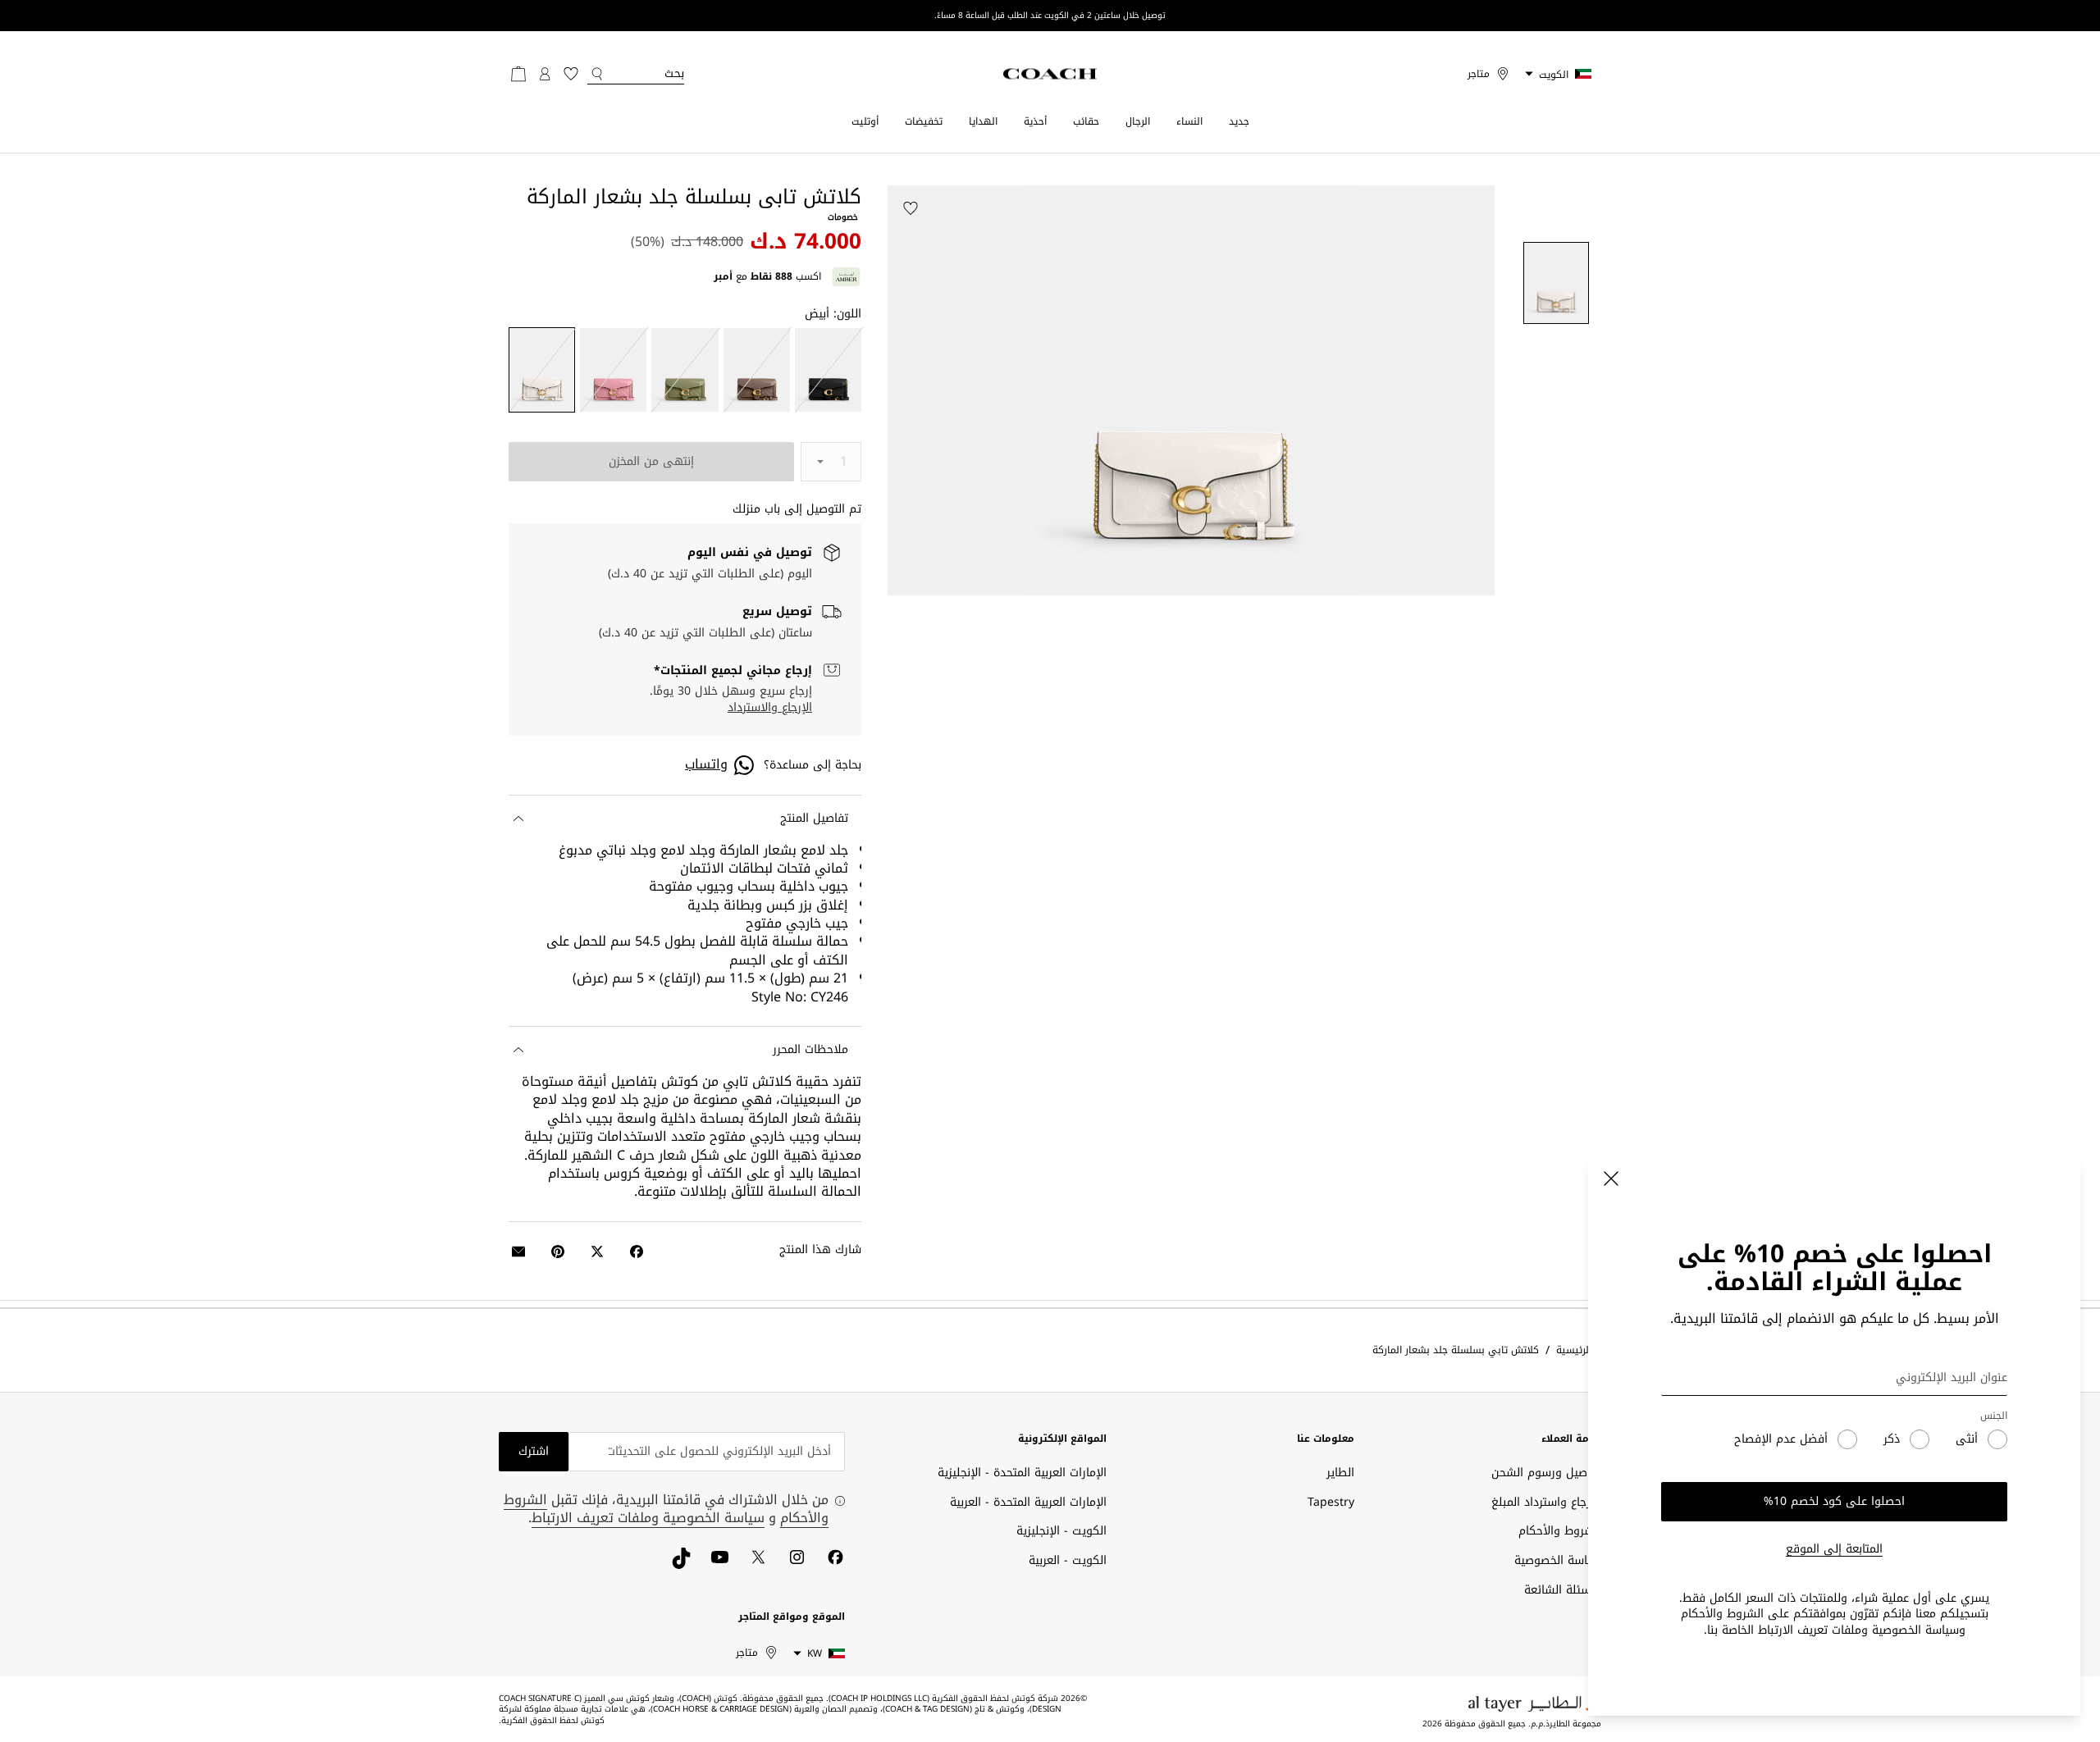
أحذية (1035, 121)
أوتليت (865, 121)
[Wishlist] (911, 208)
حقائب (1086, 121)
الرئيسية (1574, 1350)
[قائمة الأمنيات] (571, 74)
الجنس (1994, 1416)
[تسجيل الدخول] (545, 74)
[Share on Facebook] (637, 1252)
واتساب (706, 764)
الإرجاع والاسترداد (770, 708)
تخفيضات (924, 121)
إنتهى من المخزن (651, 461)
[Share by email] (518, 1252)
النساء (1189, 121)
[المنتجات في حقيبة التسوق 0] (518, 74)
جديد (1239, 121)
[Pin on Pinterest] (558, 1252)
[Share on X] (597, 1252)
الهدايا (983, 121)
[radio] (828, 370)
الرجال (1138, 121)
